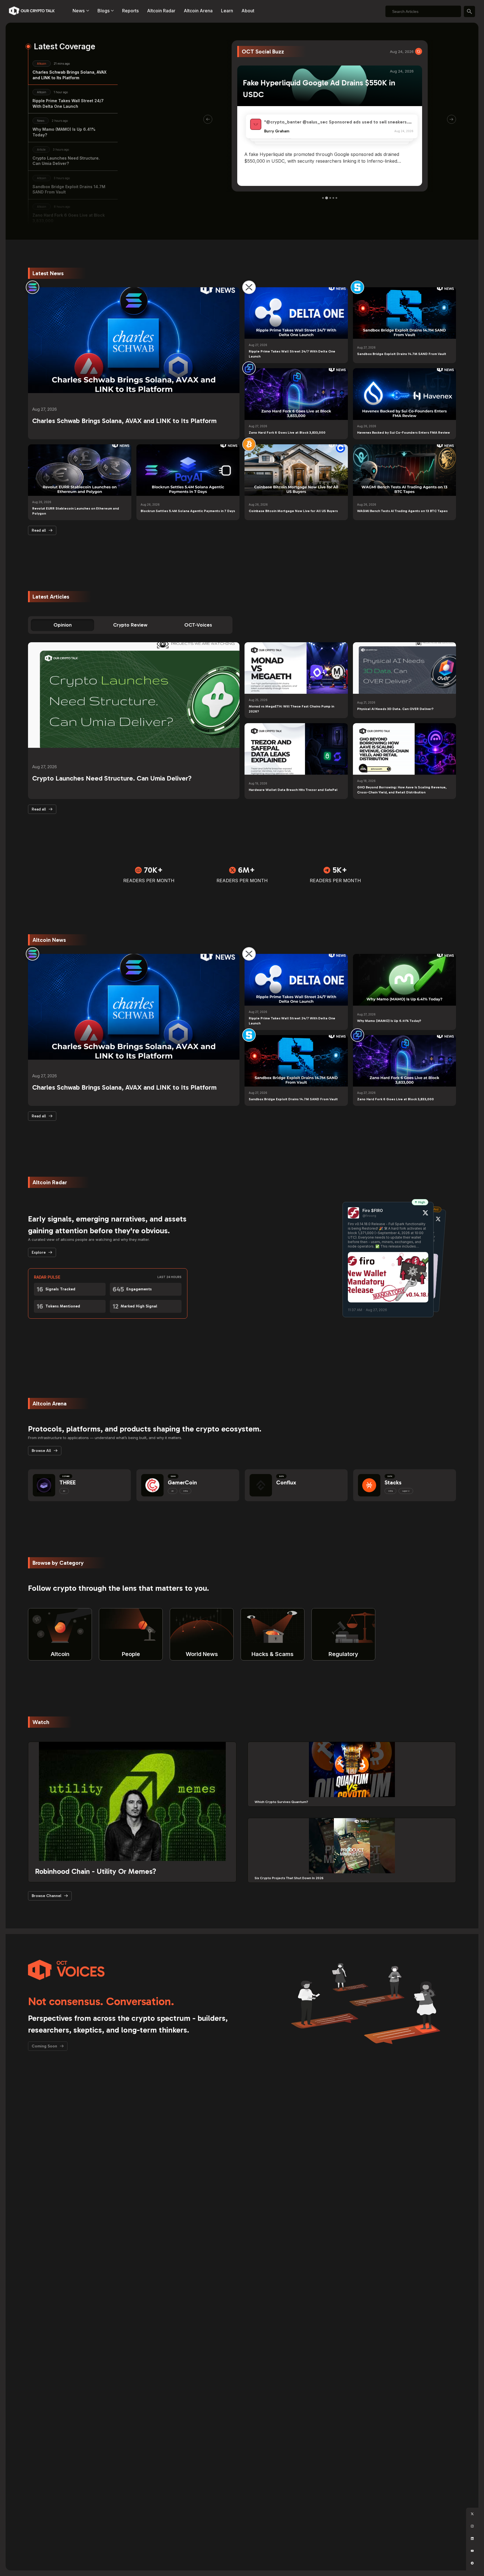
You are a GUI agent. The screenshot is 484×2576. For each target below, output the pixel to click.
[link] (32, 287)
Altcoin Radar (161, 11)
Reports (130, 11)
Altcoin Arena (198, 11)
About (248, 11)
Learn (227, 11)
